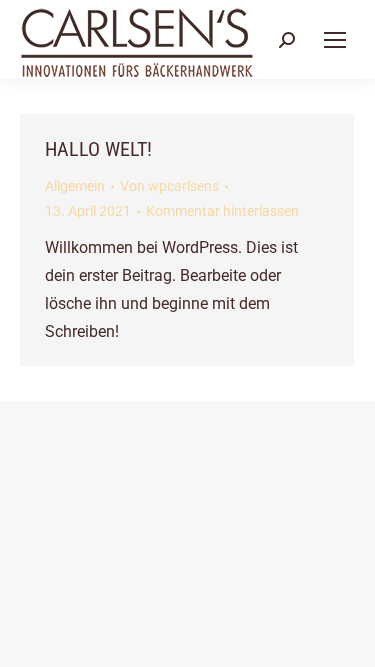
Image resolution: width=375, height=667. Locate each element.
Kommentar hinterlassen (222, 211)
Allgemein (75, 186)
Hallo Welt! (98, 149)
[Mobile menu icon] (335, 40)
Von (169, 186)
